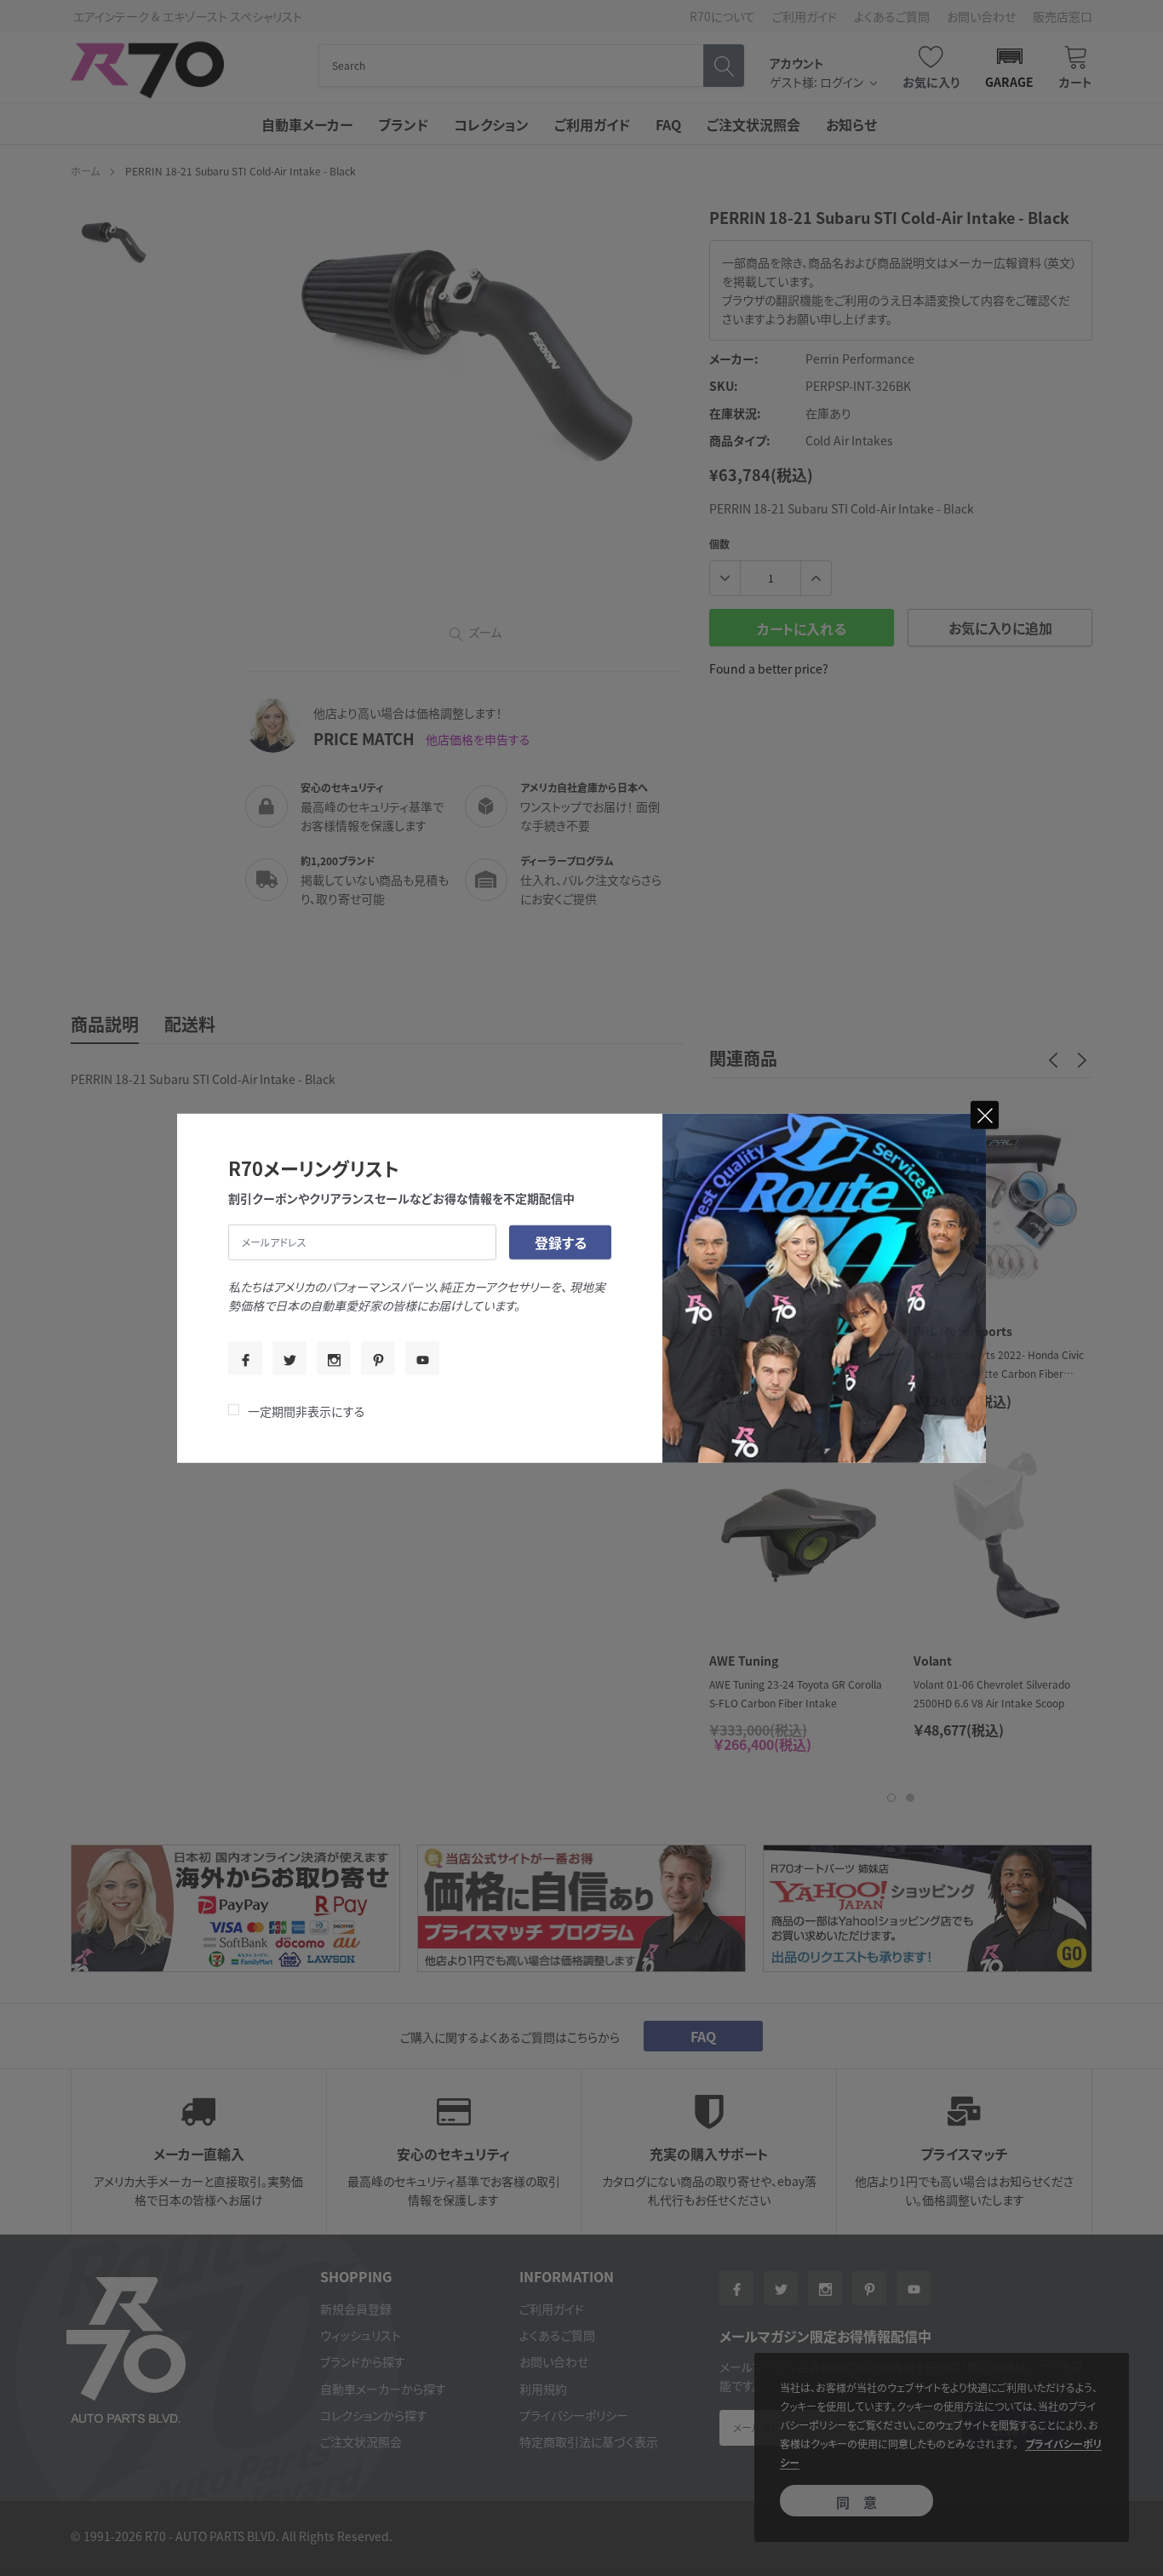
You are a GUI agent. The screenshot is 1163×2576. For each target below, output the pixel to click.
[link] (245, 1358)
